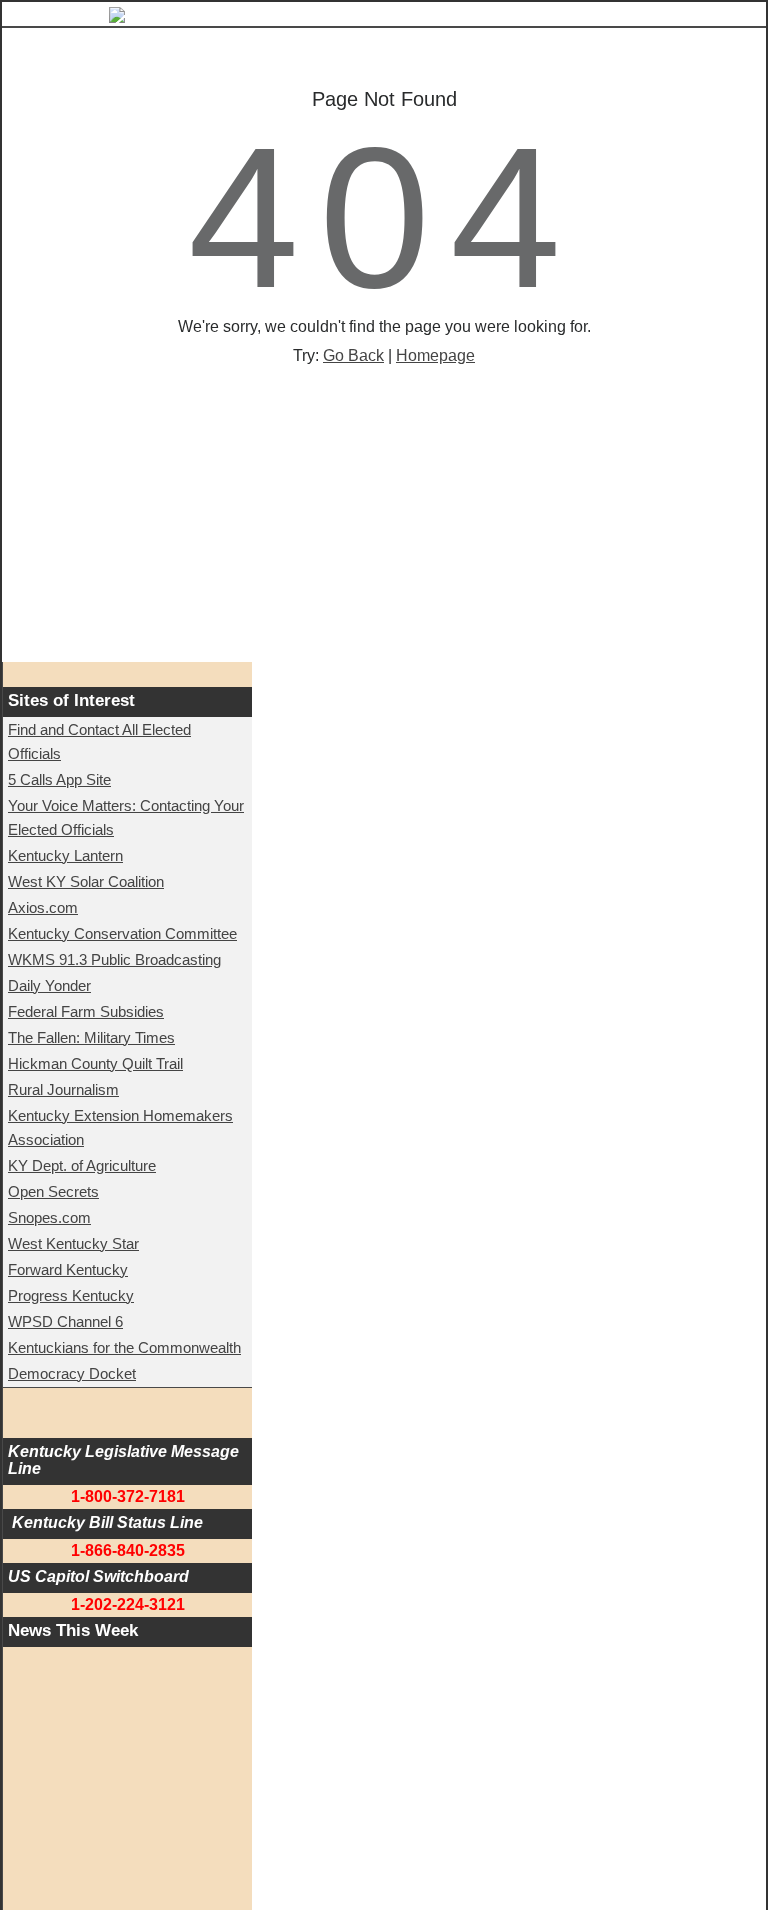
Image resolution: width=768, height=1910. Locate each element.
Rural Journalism (63, 1089)
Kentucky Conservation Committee (122, 933)
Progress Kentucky (71, 1295)
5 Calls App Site (59, 779)
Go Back (353, 355)
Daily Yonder (49, 985)
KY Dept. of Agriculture (82, 1165)
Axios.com (43, 907)
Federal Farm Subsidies (86, 1011)
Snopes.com (49, 1217)
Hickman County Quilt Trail (95, 1063)
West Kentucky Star (73, 1243)
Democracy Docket (72, 1373)
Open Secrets (53, 1191)
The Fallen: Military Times (91, 1037)
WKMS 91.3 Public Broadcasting (114, 959)
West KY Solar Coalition (86, 881)
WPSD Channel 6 (65, 1321)
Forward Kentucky (68, 1269)
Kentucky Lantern (65, 855)
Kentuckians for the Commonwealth (124, 1347)
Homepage (435, 355)
